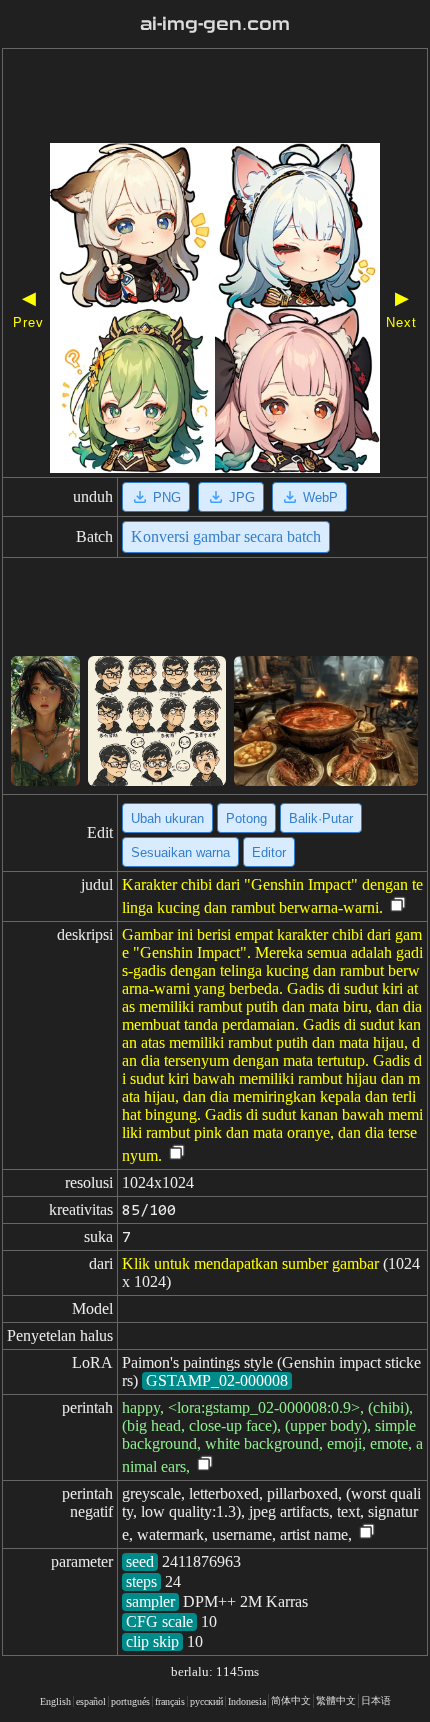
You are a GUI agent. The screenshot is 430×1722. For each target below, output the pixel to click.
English (55, 1701)
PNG (167, 497)
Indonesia (247, 1701)
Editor (269, 852)
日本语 (376, 1700)
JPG (242, 497)
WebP (320, 497)
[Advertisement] (215, 98)
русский (206, 1701)
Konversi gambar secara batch (226, 536)
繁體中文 (336, 1700)
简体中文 (291, 1700)
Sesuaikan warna (180, 852)
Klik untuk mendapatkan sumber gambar (250, 1263)
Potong (246, 818)
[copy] (398, 905)
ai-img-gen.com (215, 24)
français (170, 1701)
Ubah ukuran (167, 818)
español (91, 1701)
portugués (130, 1701)
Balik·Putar (321, 818)
